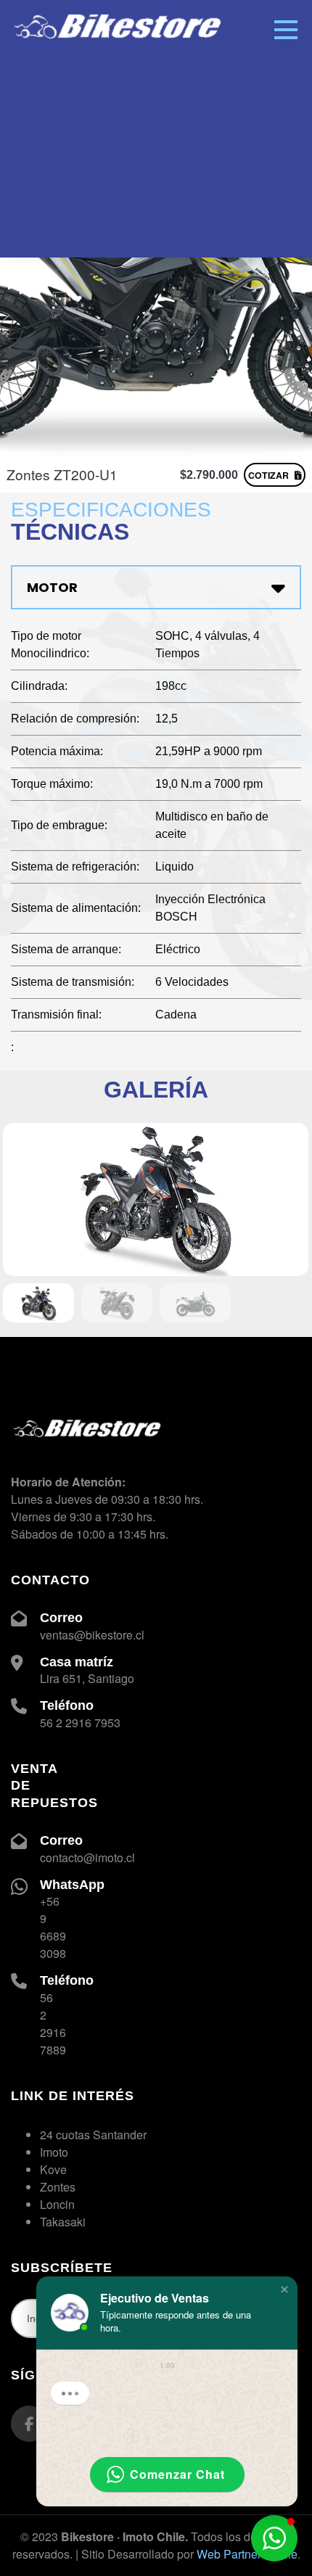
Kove (53, 2169)
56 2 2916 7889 (53, 2024)
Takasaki (63, 2222)
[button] (284, 2289)
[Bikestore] (120, 8)
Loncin (57, 2204)
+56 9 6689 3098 (53, 1927)
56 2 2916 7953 (80, 1723)
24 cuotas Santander (93, 2135)
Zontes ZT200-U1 (62, 474)
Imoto (54, 2152)
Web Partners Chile (247, 2554)
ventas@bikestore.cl (92, 1635)
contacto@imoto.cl (87, 1857)
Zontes (58, 2187)
